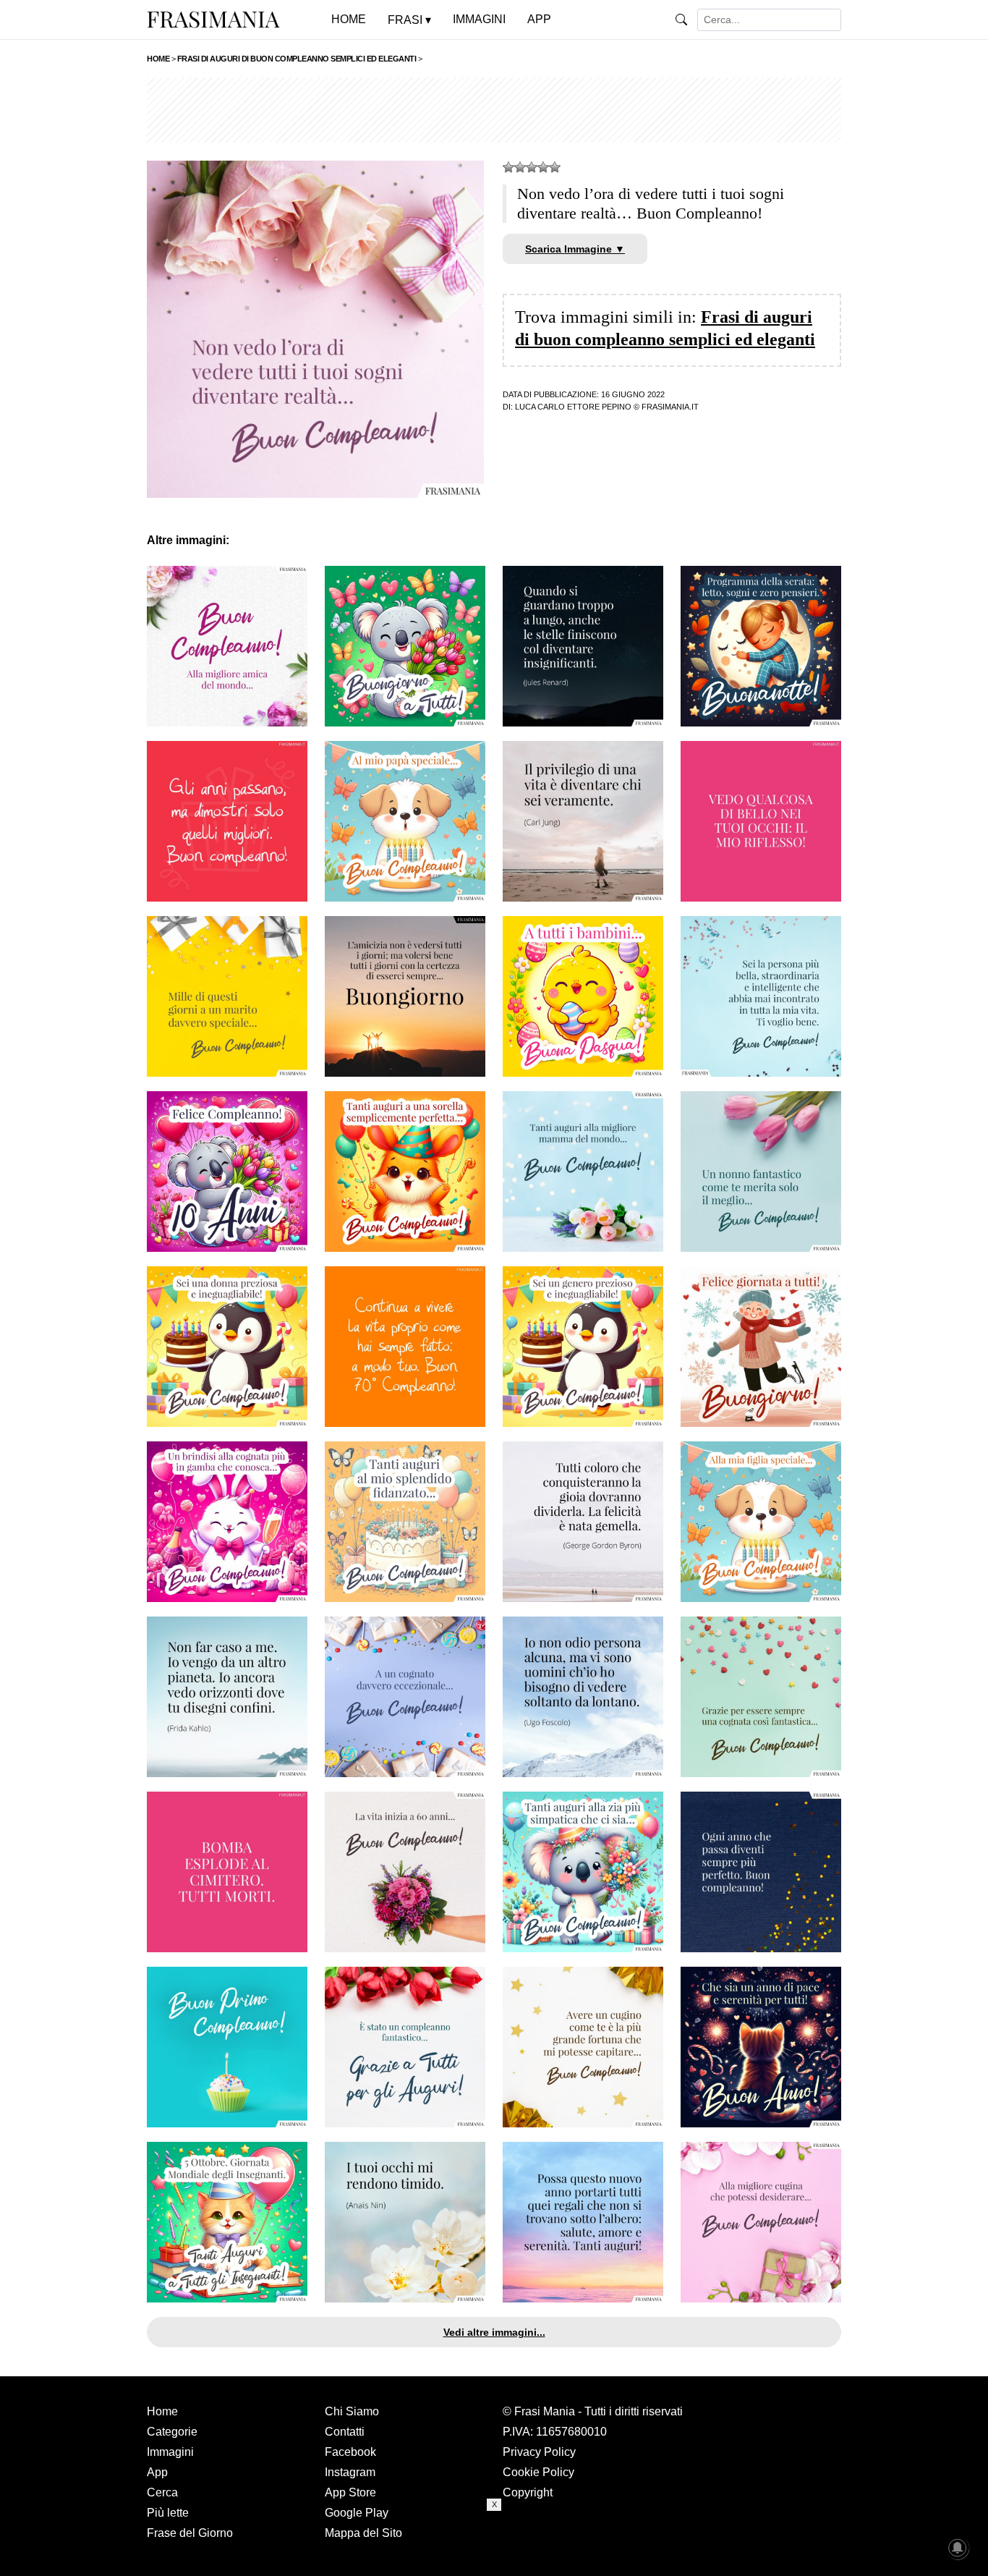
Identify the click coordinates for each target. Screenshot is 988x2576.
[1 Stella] (508, 167)
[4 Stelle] (543, 167)
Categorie (172, 2432)
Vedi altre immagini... (494, 2332)
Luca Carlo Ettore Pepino (573, 407)
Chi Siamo (352, 2411)
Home (162, 2411)
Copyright (528, 2492)
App (157, 2472)
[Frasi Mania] (213, 19)
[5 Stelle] (555, 167)
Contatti (345, 2432)
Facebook (350, 2452)
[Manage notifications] (958, 2548)
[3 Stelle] (532, 167)
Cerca (162, 2492)
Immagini (170, 2452)
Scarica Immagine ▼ (575, 249)
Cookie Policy (538, 2472)
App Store (350, 2492)
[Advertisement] (494, 110)
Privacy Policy (539, 2452)
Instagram (350, 2472)
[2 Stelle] (520, 167)
